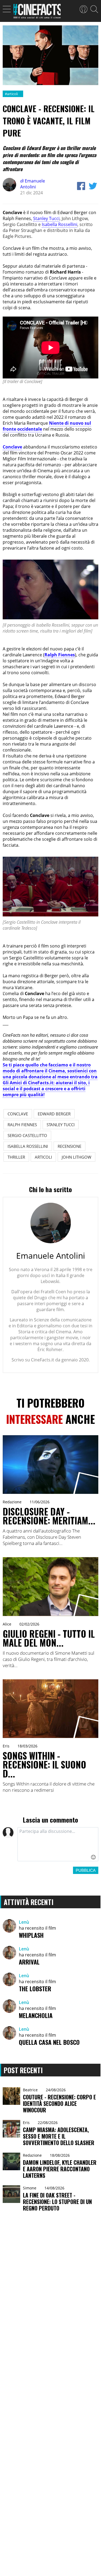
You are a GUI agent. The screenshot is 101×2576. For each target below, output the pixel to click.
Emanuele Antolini (33, 184)
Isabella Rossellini (60, 224)
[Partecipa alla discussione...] (58, 1844)
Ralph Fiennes (60, 655)
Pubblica (86, 1870)
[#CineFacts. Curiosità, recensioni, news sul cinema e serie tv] (37, 13)
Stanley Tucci (46, 218)
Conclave (12, 447)
